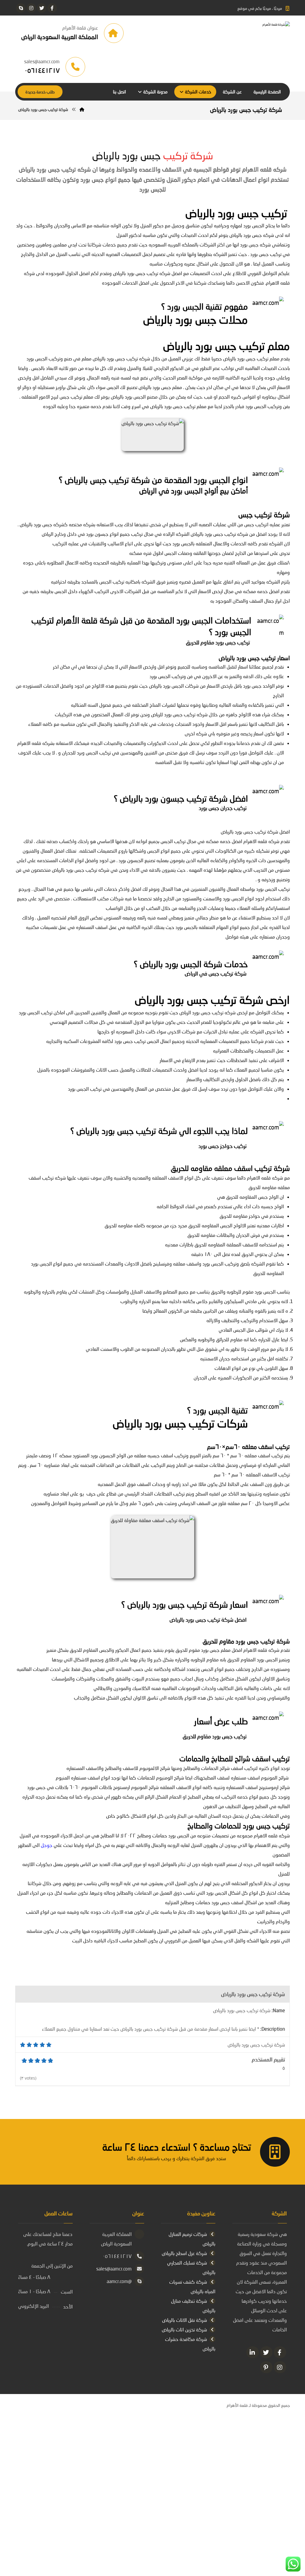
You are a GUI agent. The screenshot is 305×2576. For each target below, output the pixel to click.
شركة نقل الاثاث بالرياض (185, 2320)
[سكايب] (21, 8)
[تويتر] (42, 8)
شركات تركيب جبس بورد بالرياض (180, 1423)
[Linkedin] (253, 2352)
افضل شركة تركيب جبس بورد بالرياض (208, 1620)
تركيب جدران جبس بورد (223, 808)
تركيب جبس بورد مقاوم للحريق (218, 642)
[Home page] (82, 109)
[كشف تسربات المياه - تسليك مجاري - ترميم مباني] (245, 33)
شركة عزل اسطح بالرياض (184, 2253)
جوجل (47, 1845)
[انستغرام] (31, 8)
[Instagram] (280, 2367)
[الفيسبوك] (52, 8)
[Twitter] (266, 2352)
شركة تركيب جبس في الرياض (216, 973)
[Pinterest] (266, 2367)
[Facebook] (280, 2352)
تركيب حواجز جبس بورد (222, 1146)
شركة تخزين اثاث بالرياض (184, 2329)
